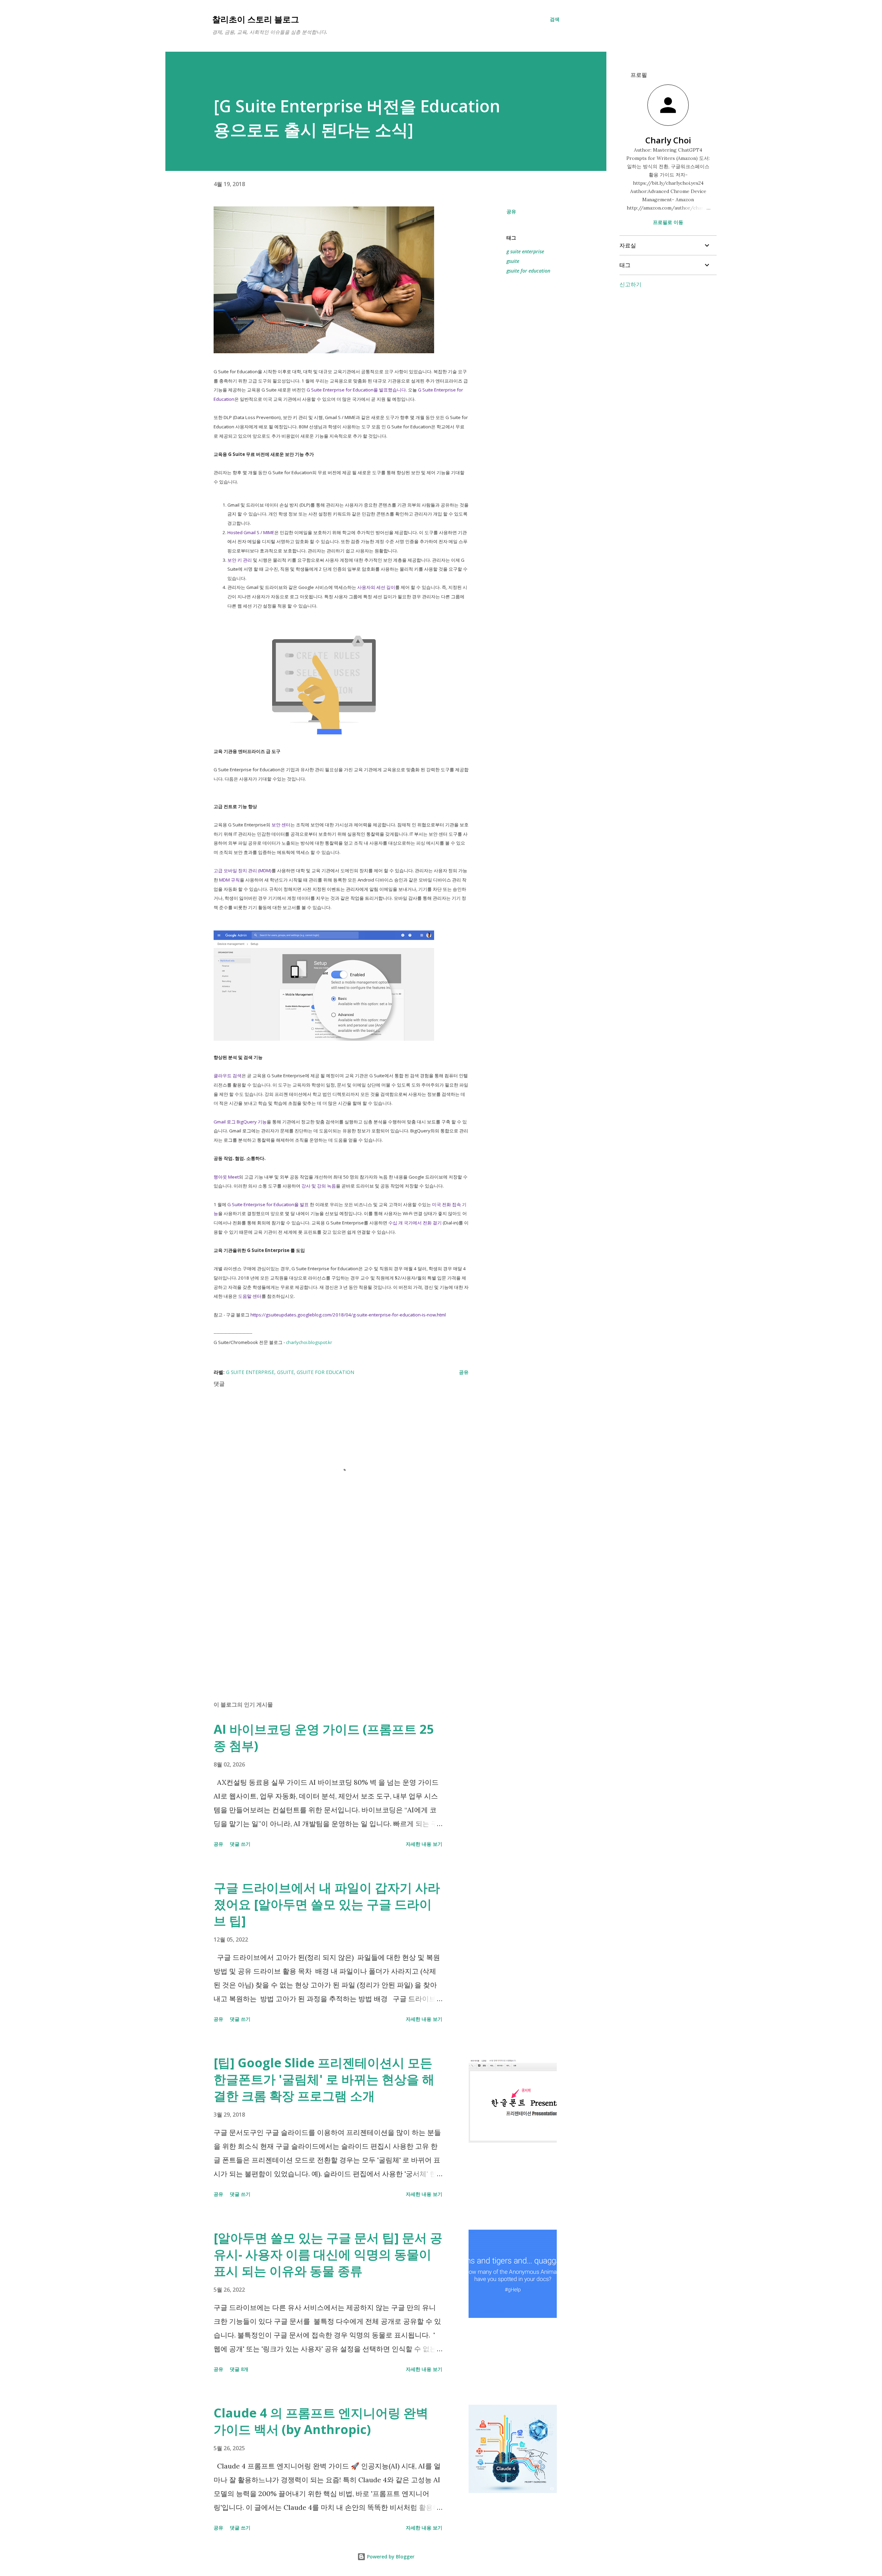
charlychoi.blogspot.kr (309, 1342)
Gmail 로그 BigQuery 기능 (240, 1122)
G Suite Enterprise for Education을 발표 (268, 1204)
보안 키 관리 (240, 560)
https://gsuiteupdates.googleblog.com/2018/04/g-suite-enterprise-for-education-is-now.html (348, 1315)
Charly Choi (668, 140)
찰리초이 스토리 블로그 (256, 19)
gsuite (513, 261)
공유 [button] (511, 211)
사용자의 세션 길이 (376, 587)
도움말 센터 (250, 1296)
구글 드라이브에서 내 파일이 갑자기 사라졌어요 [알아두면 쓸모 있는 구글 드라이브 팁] (327, 1904)
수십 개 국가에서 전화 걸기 (415, 1223)
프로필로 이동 (668, 222)
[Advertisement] (330, 1615)
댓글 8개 (239, 2369)
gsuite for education (528, 271)
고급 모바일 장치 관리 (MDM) (243, 870)
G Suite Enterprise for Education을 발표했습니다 (356, 390)
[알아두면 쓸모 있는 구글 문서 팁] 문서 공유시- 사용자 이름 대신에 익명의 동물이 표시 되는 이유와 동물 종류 (328, 2254)
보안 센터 (281, 825)
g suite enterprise (525, 251)
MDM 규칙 (229, 880)
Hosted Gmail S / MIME (251, 532)
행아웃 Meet (226, 1177)
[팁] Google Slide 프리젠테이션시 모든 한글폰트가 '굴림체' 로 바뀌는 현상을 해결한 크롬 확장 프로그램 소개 (324, 2079)
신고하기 (630, 284)
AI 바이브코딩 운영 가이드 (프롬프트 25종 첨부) (324, 1737)
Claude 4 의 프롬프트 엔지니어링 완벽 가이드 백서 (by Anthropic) (321, 2421)
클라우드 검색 (228, 1076)
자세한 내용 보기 (424, 1844)
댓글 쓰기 (240, 1844)
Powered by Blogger (390, 2557)
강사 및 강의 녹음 (319, 1186)
